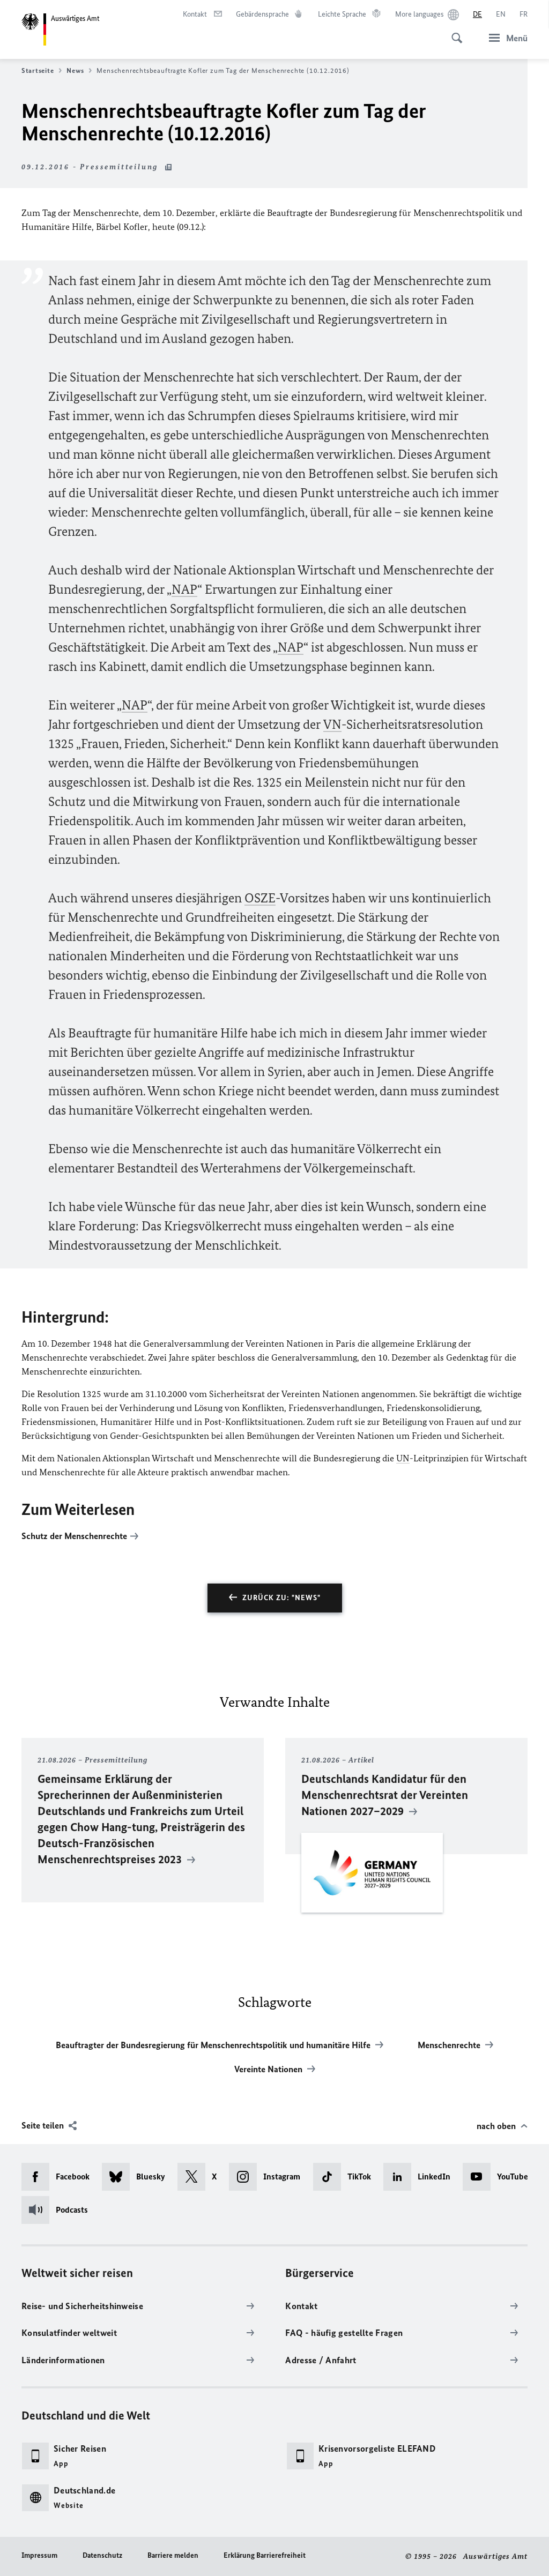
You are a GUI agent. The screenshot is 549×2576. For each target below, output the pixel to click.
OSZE (260, 898)
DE (477, 14)
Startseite (38, 70)
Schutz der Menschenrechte (74, 1536)
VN (332, 724)
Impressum (39, 2555)
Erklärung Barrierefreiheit (265, 2555)
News (75, 70)
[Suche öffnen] (454, 32)
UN (403, 1458)
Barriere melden (173, 2555)
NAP (184, 589)
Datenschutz (102, 2555)
